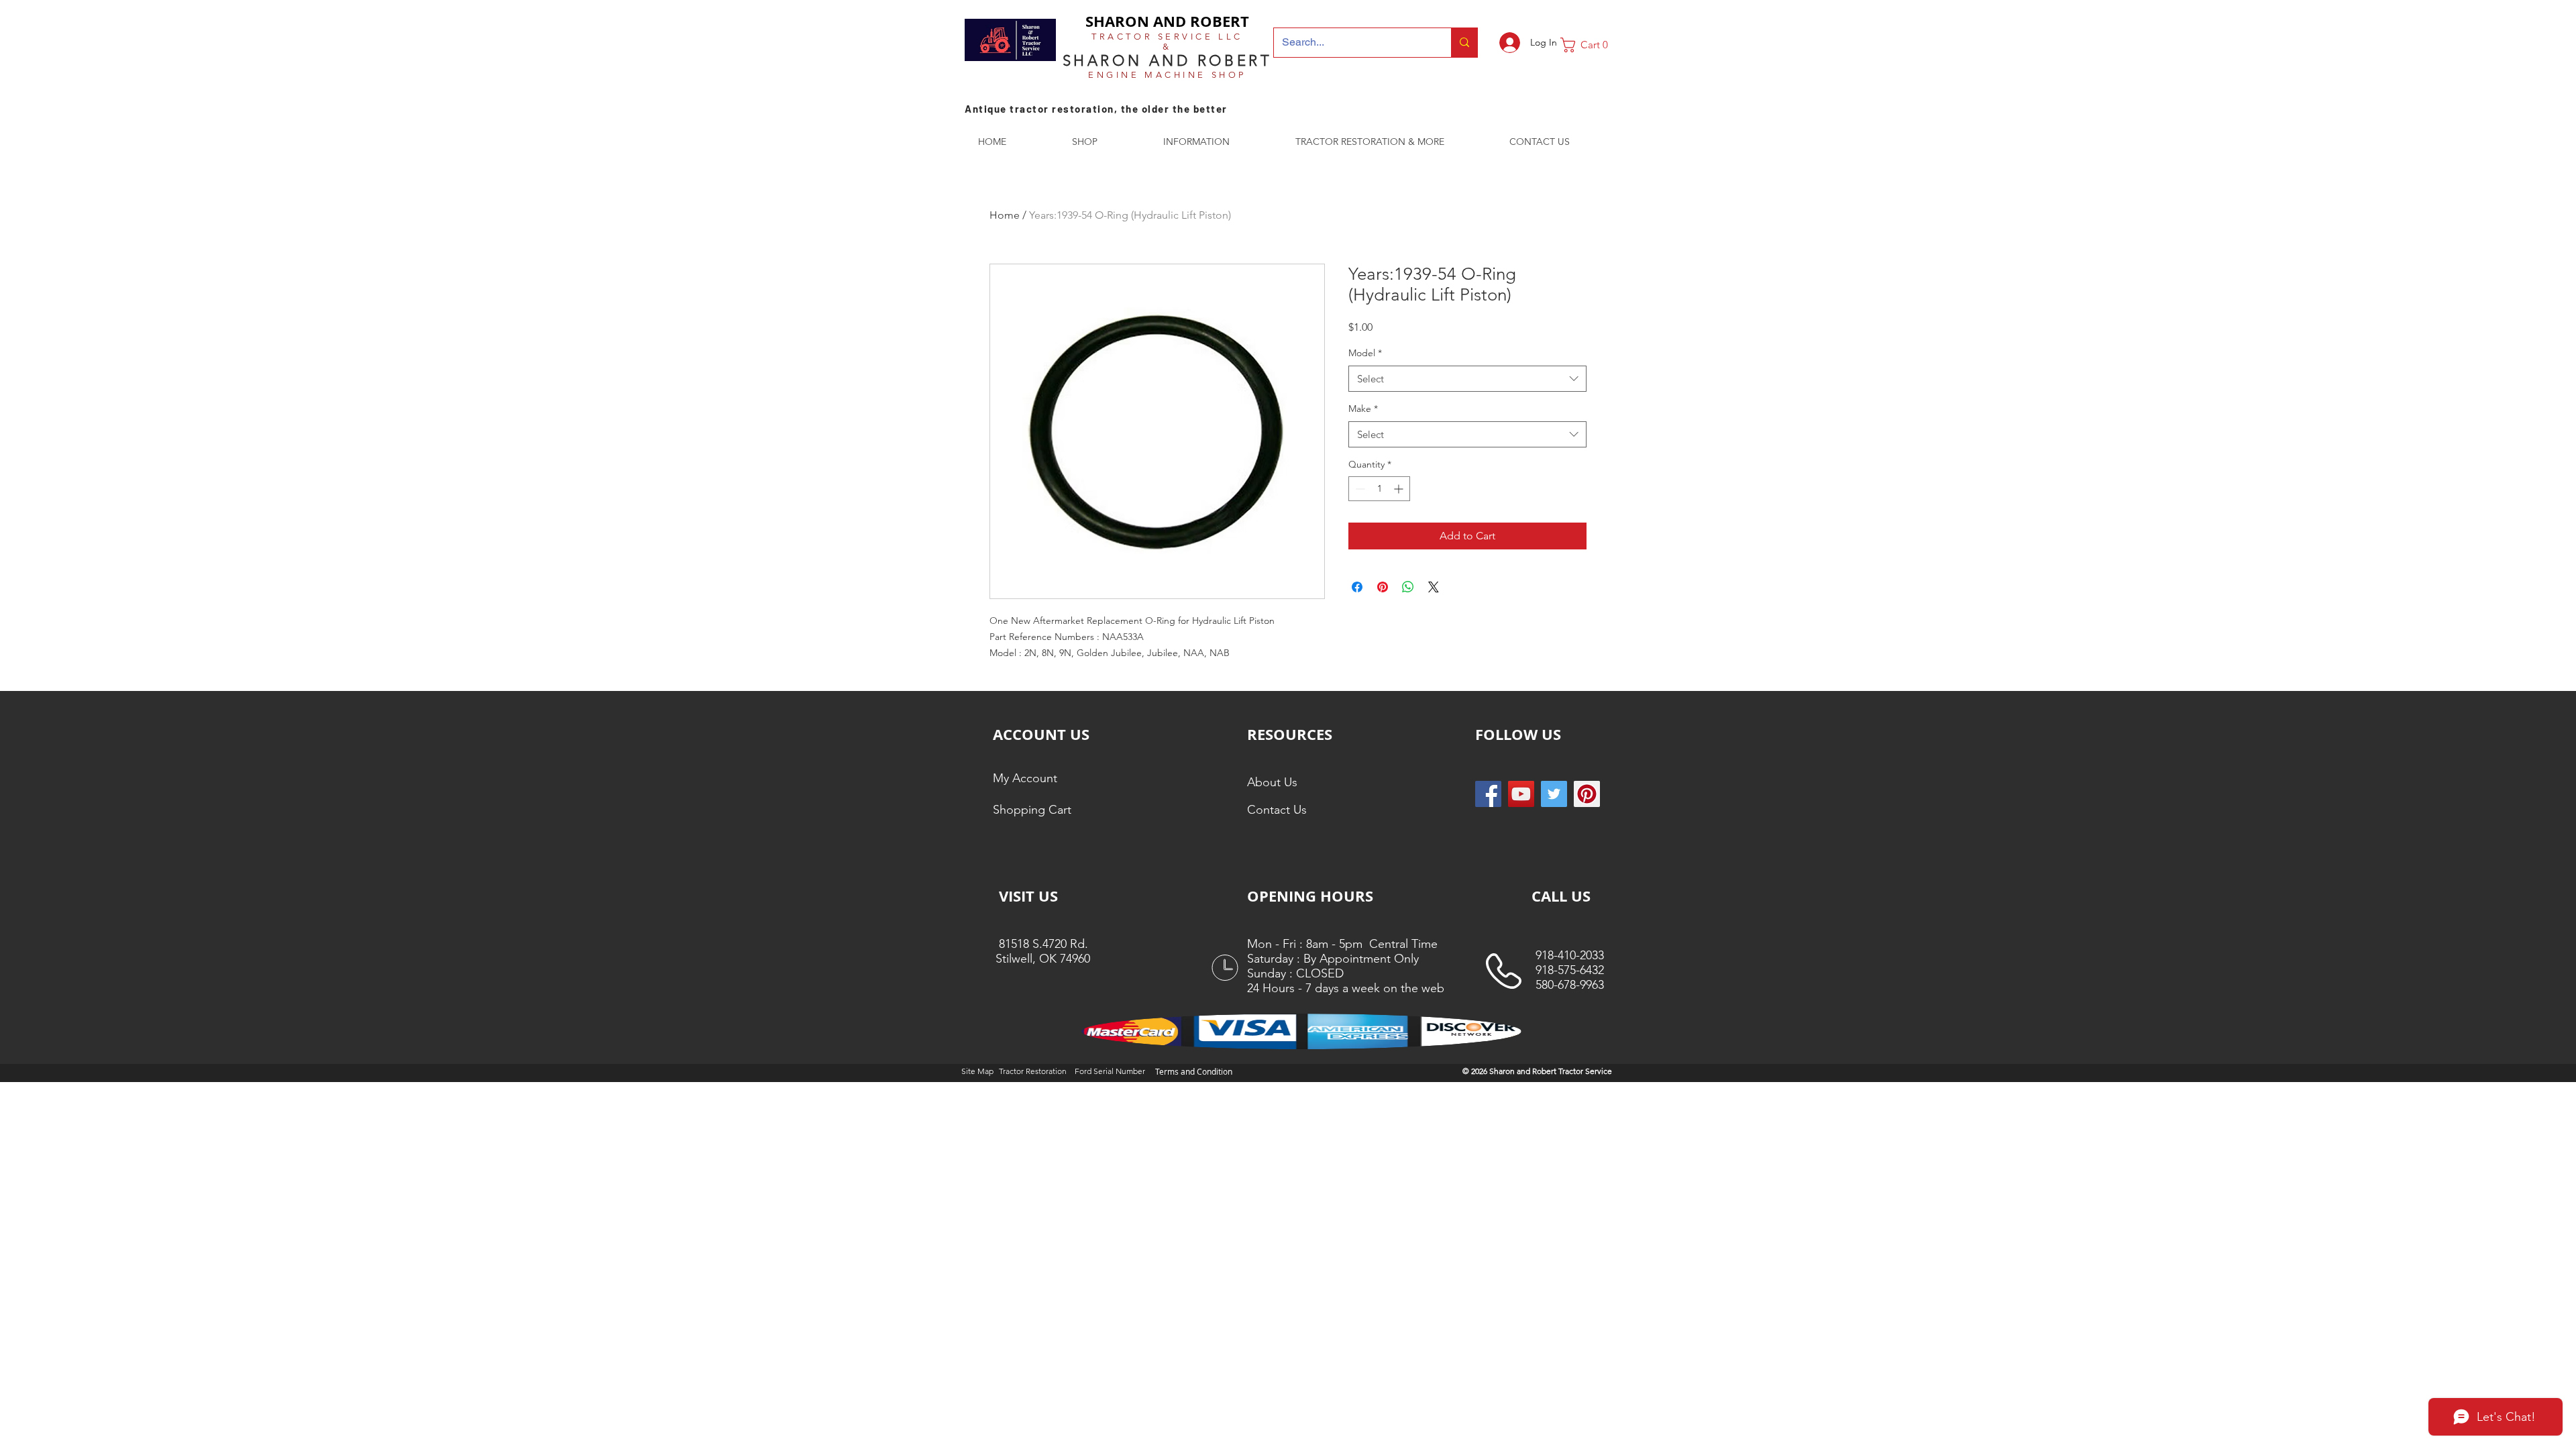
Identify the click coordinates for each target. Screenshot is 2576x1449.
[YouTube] (1521, 794)
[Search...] (1464, 43)
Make (1363, 409)
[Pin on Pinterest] (1383, 587)
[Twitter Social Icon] (1554, 794)
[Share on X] (1434, 587)
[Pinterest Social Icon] (1587, 794)
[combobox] (1467, 379)
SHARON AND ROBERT (1167, 21)
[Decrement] (1359, 489)
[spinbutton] (1379, 489)
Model (1365, 353)
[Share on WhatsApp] (1408, 587)
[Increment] (1400, 489)
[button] (1589, 45)
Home (1005, 215)
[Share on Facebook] (1357, 587)
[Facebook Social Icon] (1488, 794)
